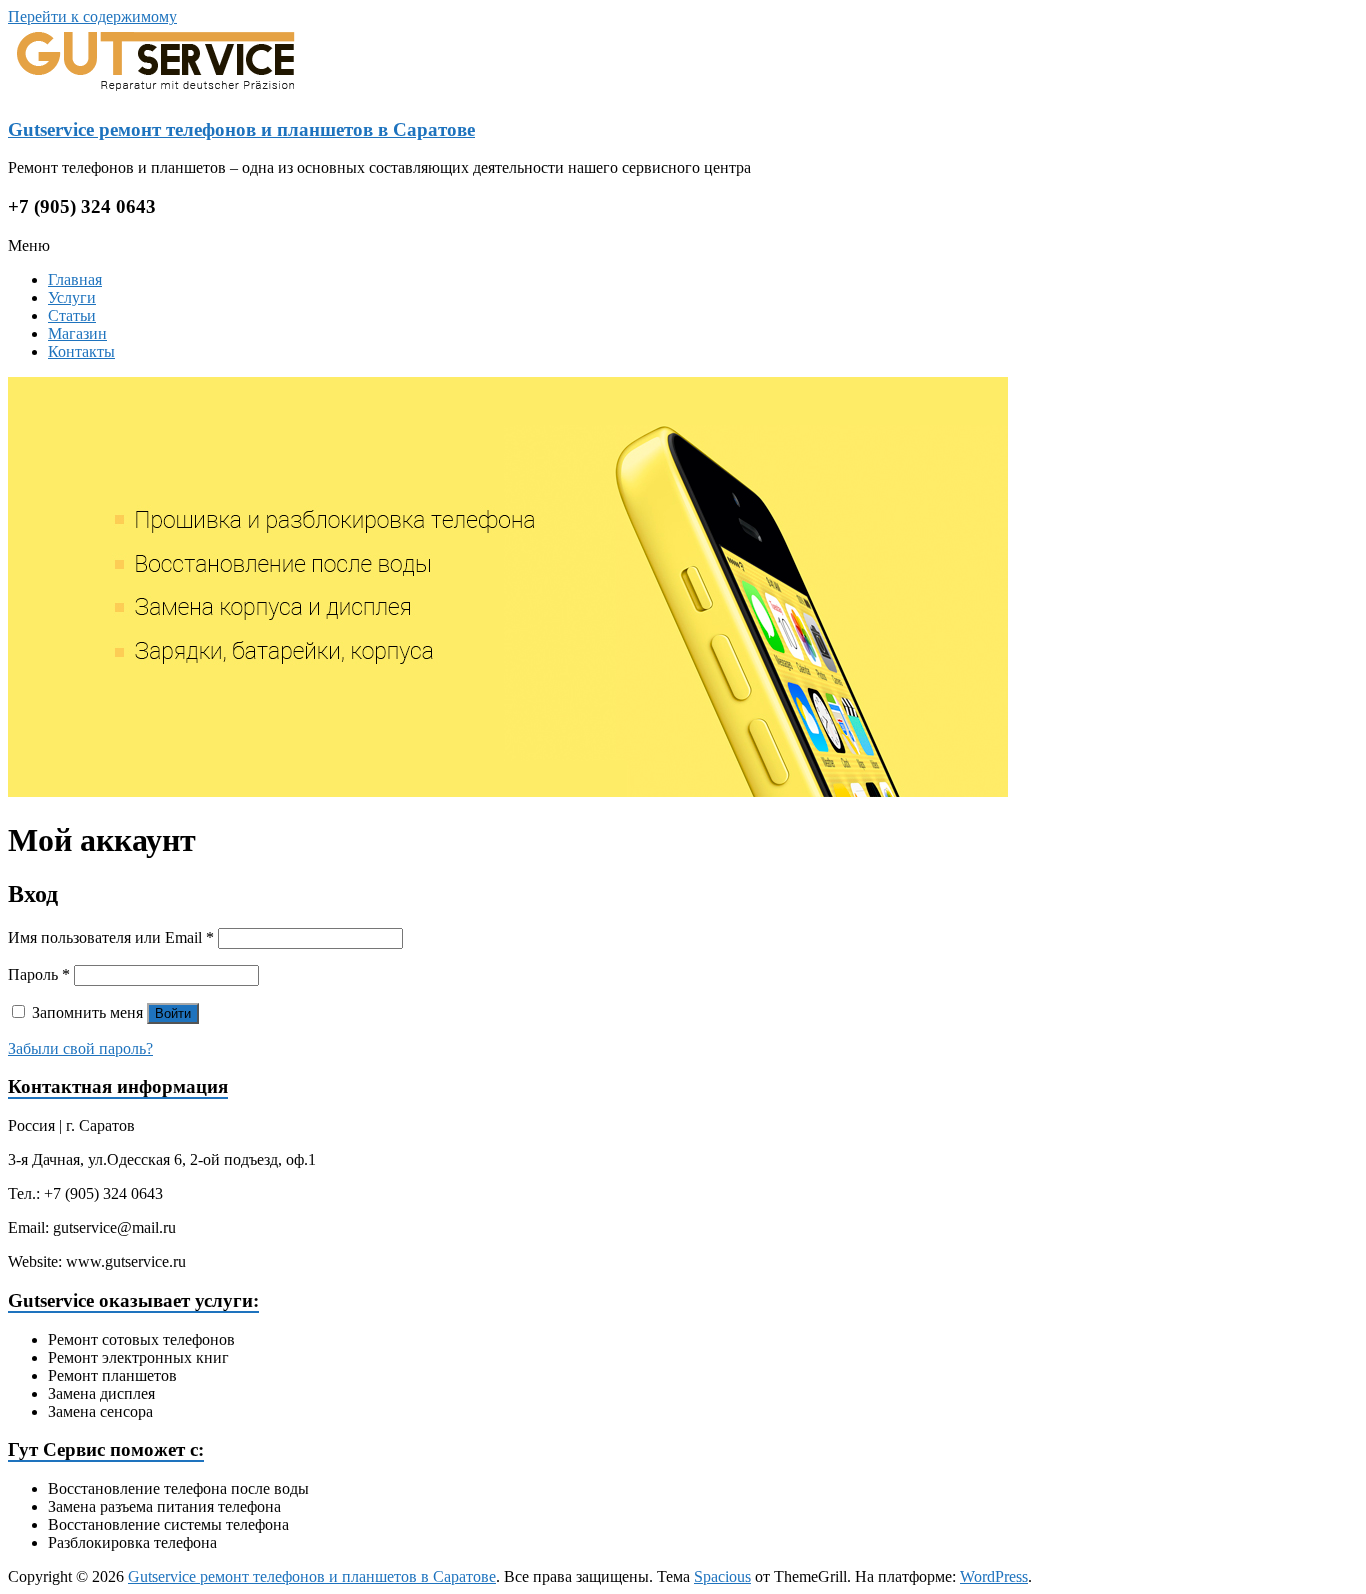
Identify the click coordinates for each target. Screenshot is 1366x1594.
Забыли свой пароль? (80, 1048)
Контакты (81, 351)
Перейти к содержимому (92, 16)
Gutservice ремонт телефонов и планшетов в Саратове (241, 129)
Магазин (77, 333)
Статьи (72, 315)
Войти (173, 1013)
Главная (75, 279)
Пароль (39, 974)
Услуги (72, 297)
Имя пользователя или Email (111, 937)
